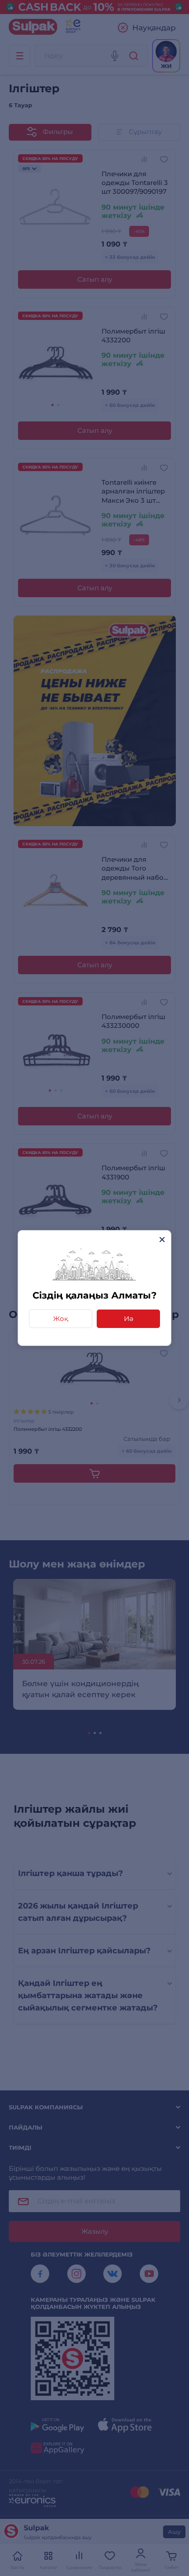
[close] (162, 1239)
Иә (129, 1319)
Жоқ (61, 1319)
